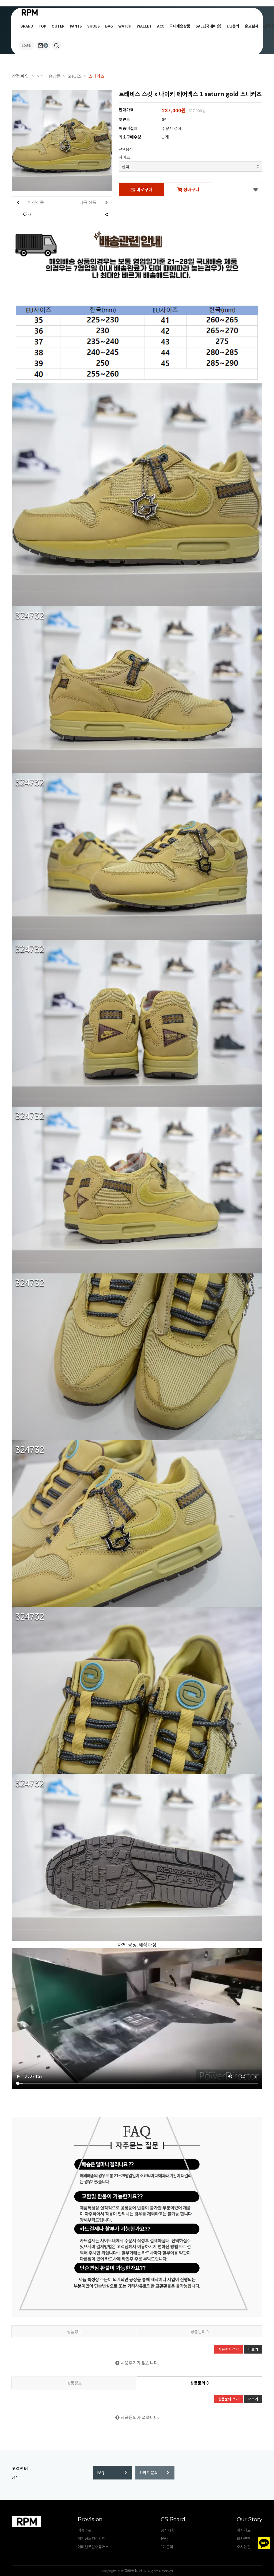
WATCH (125, 26)
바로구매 (144, 189)
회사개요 (244, 2530)
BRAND (27, 26)
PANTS (76, 26)
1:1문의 (233, 26)
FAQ (101, 2473)
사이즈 (124, 157)
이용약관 (85, 2530)
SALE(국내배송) (208, 26)
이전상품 (35, 202)
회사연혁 (244, 2538)
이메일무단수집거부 (93, 2547)
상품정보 (74, 2332)
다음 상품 (88, 202)
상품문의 (200, 2332)
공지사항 (168, 2530)
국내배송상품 (180, 26)
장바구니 (191, 189)
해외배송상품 (49, 76)
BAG (109, 26)
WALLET (144, 26)
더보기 (253, 2349)
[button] (57, 45)
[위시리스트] (256, 189)
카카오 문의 (149, 2473)
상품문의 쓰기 (229, 2399)
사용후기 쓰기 (229, 2349)
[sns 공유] (106, 214)
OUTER (58, 26)
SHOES (94, 26)
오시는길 (244, 2547)
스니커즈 (96, 76)
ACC (161, 26)
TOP (42, 26)
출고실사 (252, 26)
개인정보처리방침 (92, 2538)
